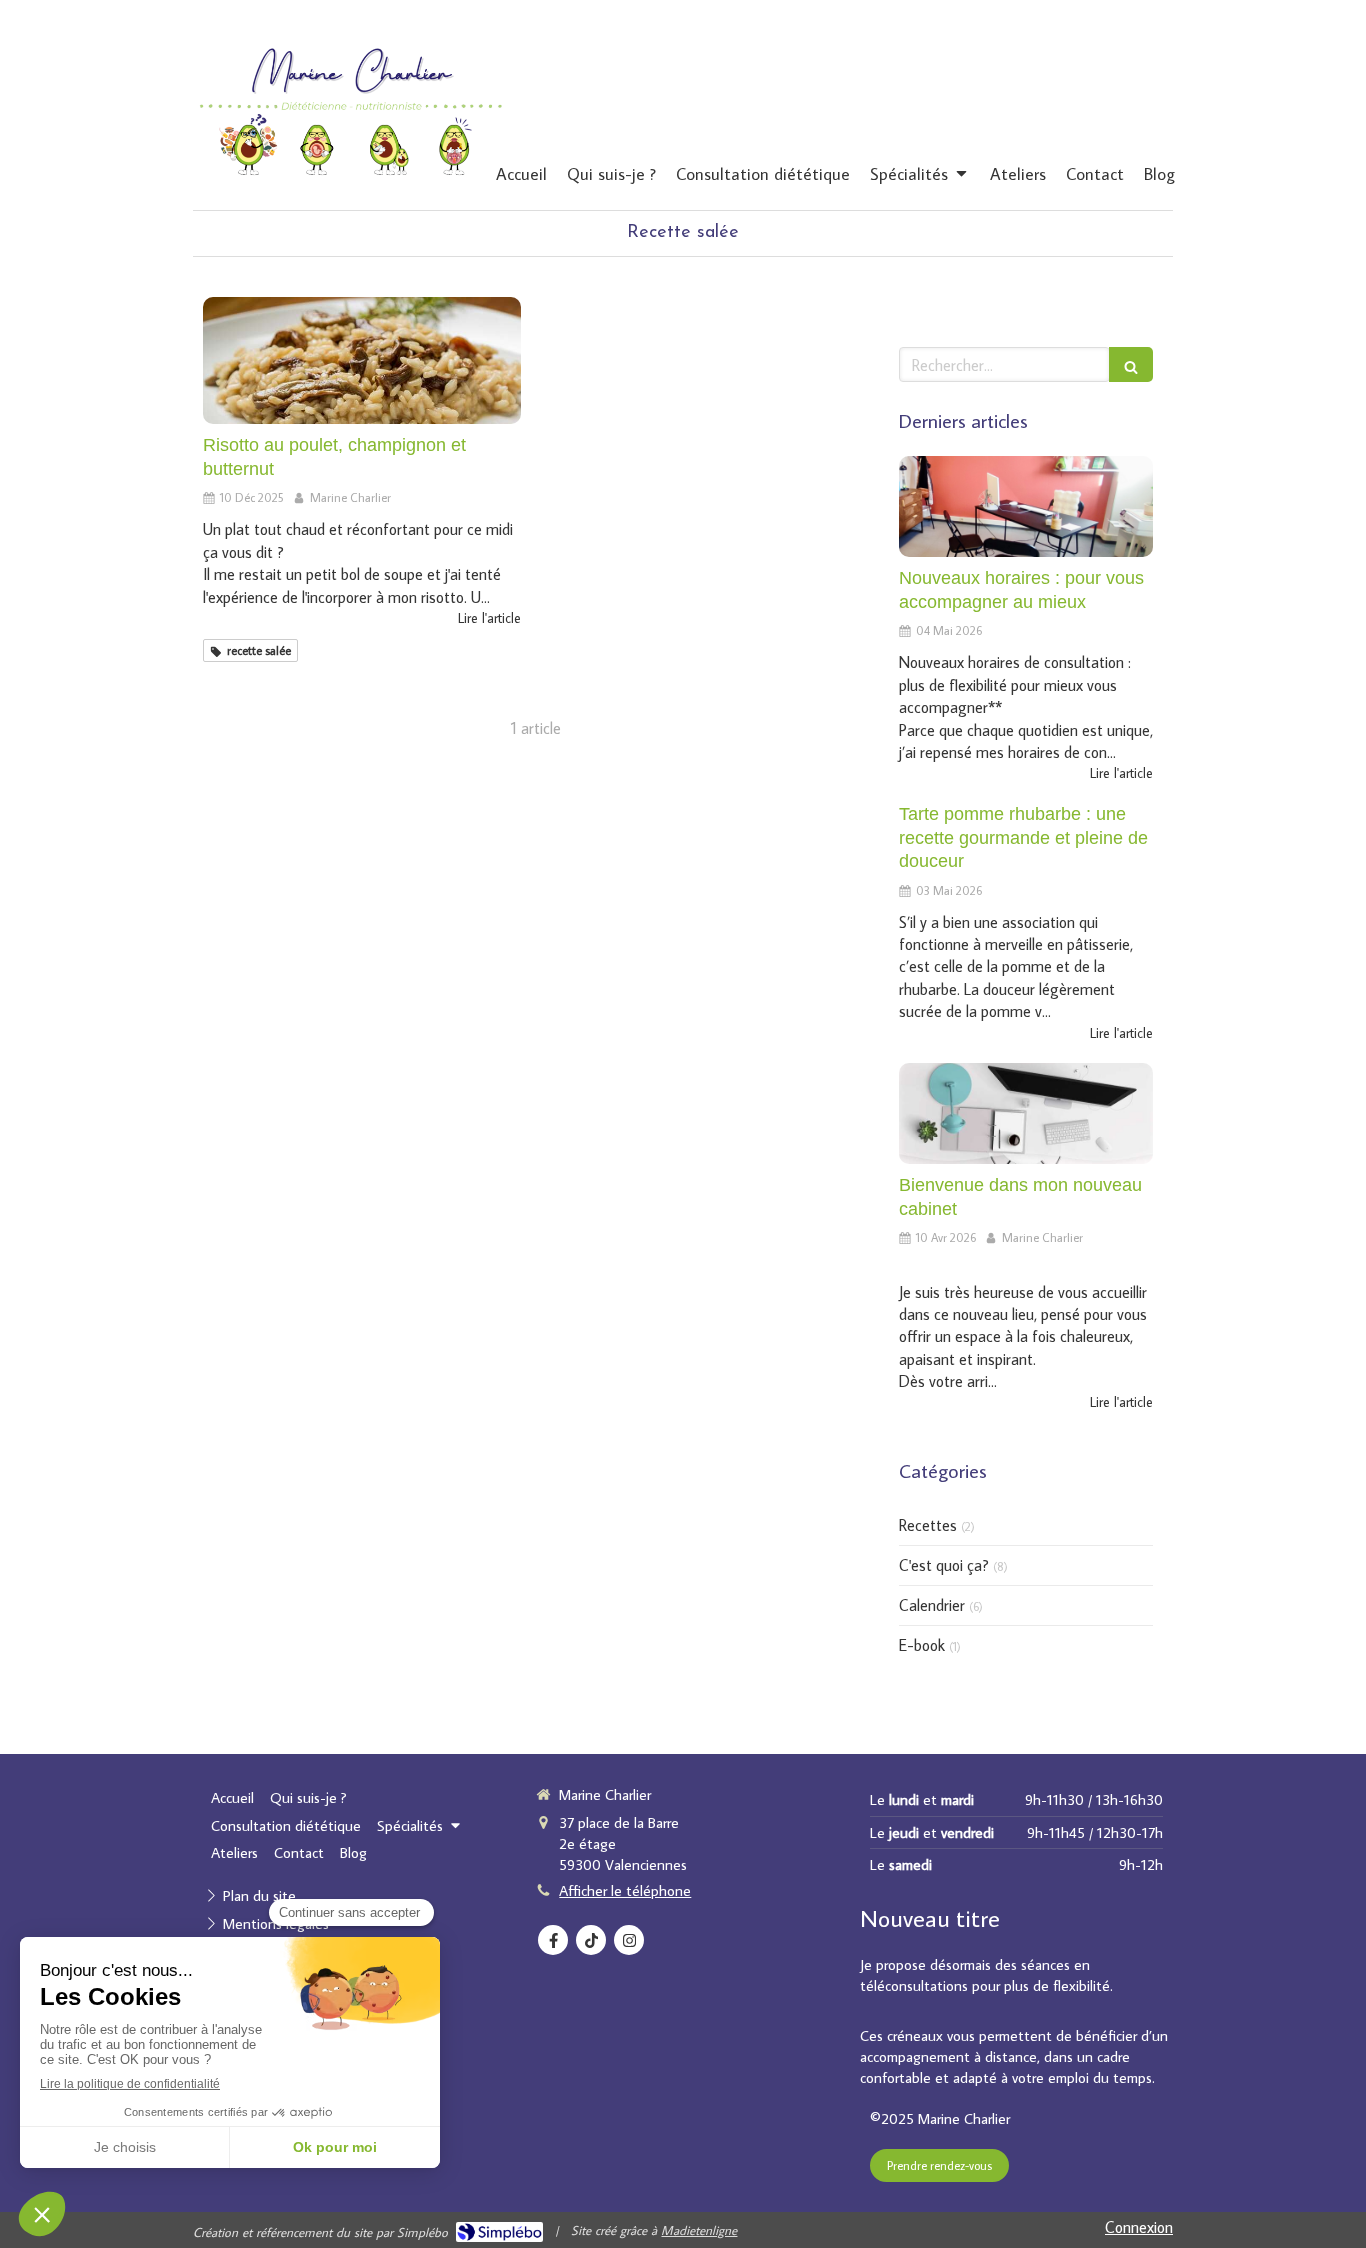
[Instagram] (629, 1940)
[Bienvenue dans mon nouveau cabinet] (1026, 1114)
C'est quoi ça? (944, 1565)
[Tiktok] (591, 1940)
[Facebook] (553, 1940)
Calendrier (932, 1605)
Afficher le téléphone (625, 1890)
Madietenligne (699, 2230)
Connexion (1139, 2227)
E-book (922, 1645)
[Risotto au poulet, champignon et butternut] (362, 360)
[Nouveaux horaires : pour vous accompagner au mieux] (1026, 507)
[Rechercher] (1131, 364)
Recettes (928, 1525)
